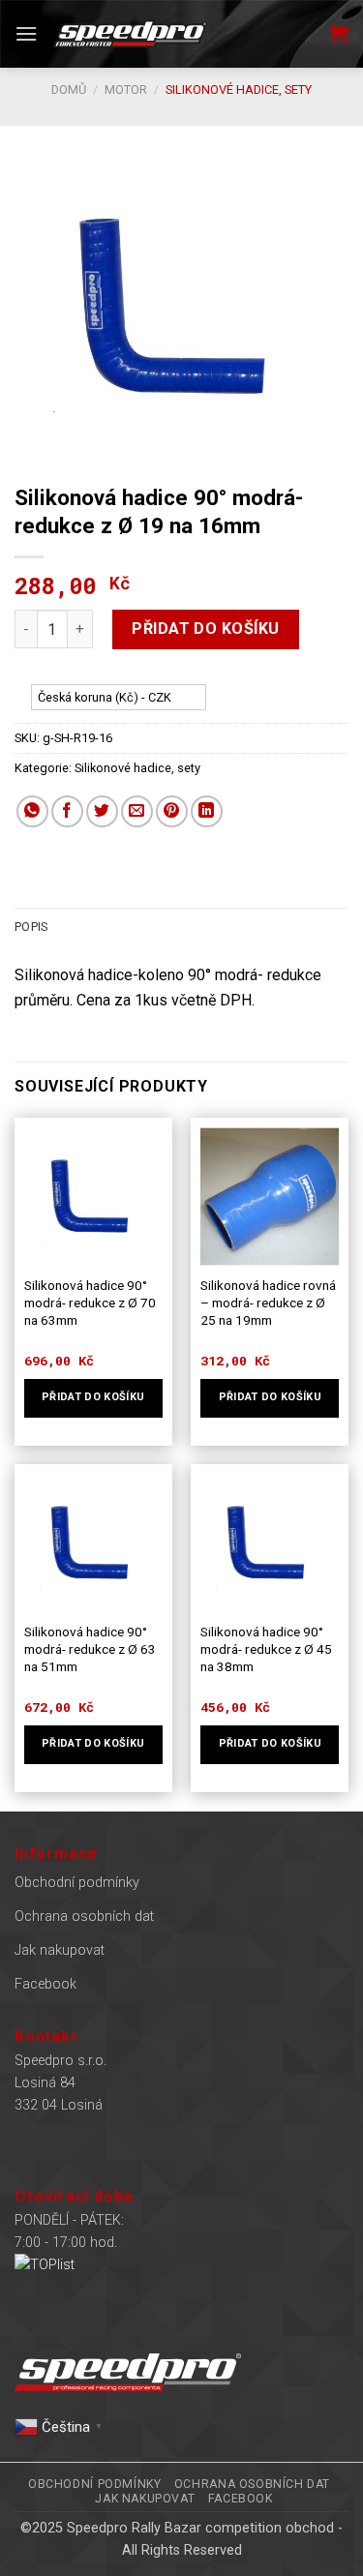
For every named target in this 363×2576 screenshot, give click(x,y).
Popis (31, 927)
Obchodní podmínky (77, 1883)
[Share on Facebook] (67, 811)
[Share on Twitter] (102, 811)
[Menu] (26, 33)
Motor (126, 90)
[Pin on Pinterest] (172, 811)
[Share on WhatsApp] (32, 811)
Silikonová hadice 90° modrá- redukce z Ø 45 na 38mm (266, 1648)
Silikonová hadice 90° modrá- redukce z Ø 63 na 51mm (90, 1648)
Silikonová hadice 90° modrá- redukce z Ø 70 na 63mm (90, 1302)
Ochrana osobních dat (84, 1917)
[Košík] (339, 34)
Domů (69, 90)
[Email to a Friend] (137, 811)
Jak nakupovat (60, 1950)
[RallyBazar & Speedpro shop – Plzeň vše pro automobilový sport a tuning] (130, 34)
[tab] (181, 927)
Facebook (45, 1984)
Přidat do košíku (206, 629)
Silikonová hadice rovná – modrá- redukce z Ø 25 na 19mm (268, 1302)
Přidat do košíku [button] (93, 1397)
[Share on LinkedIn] (207, 811)
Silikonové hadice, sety (239, 90)
